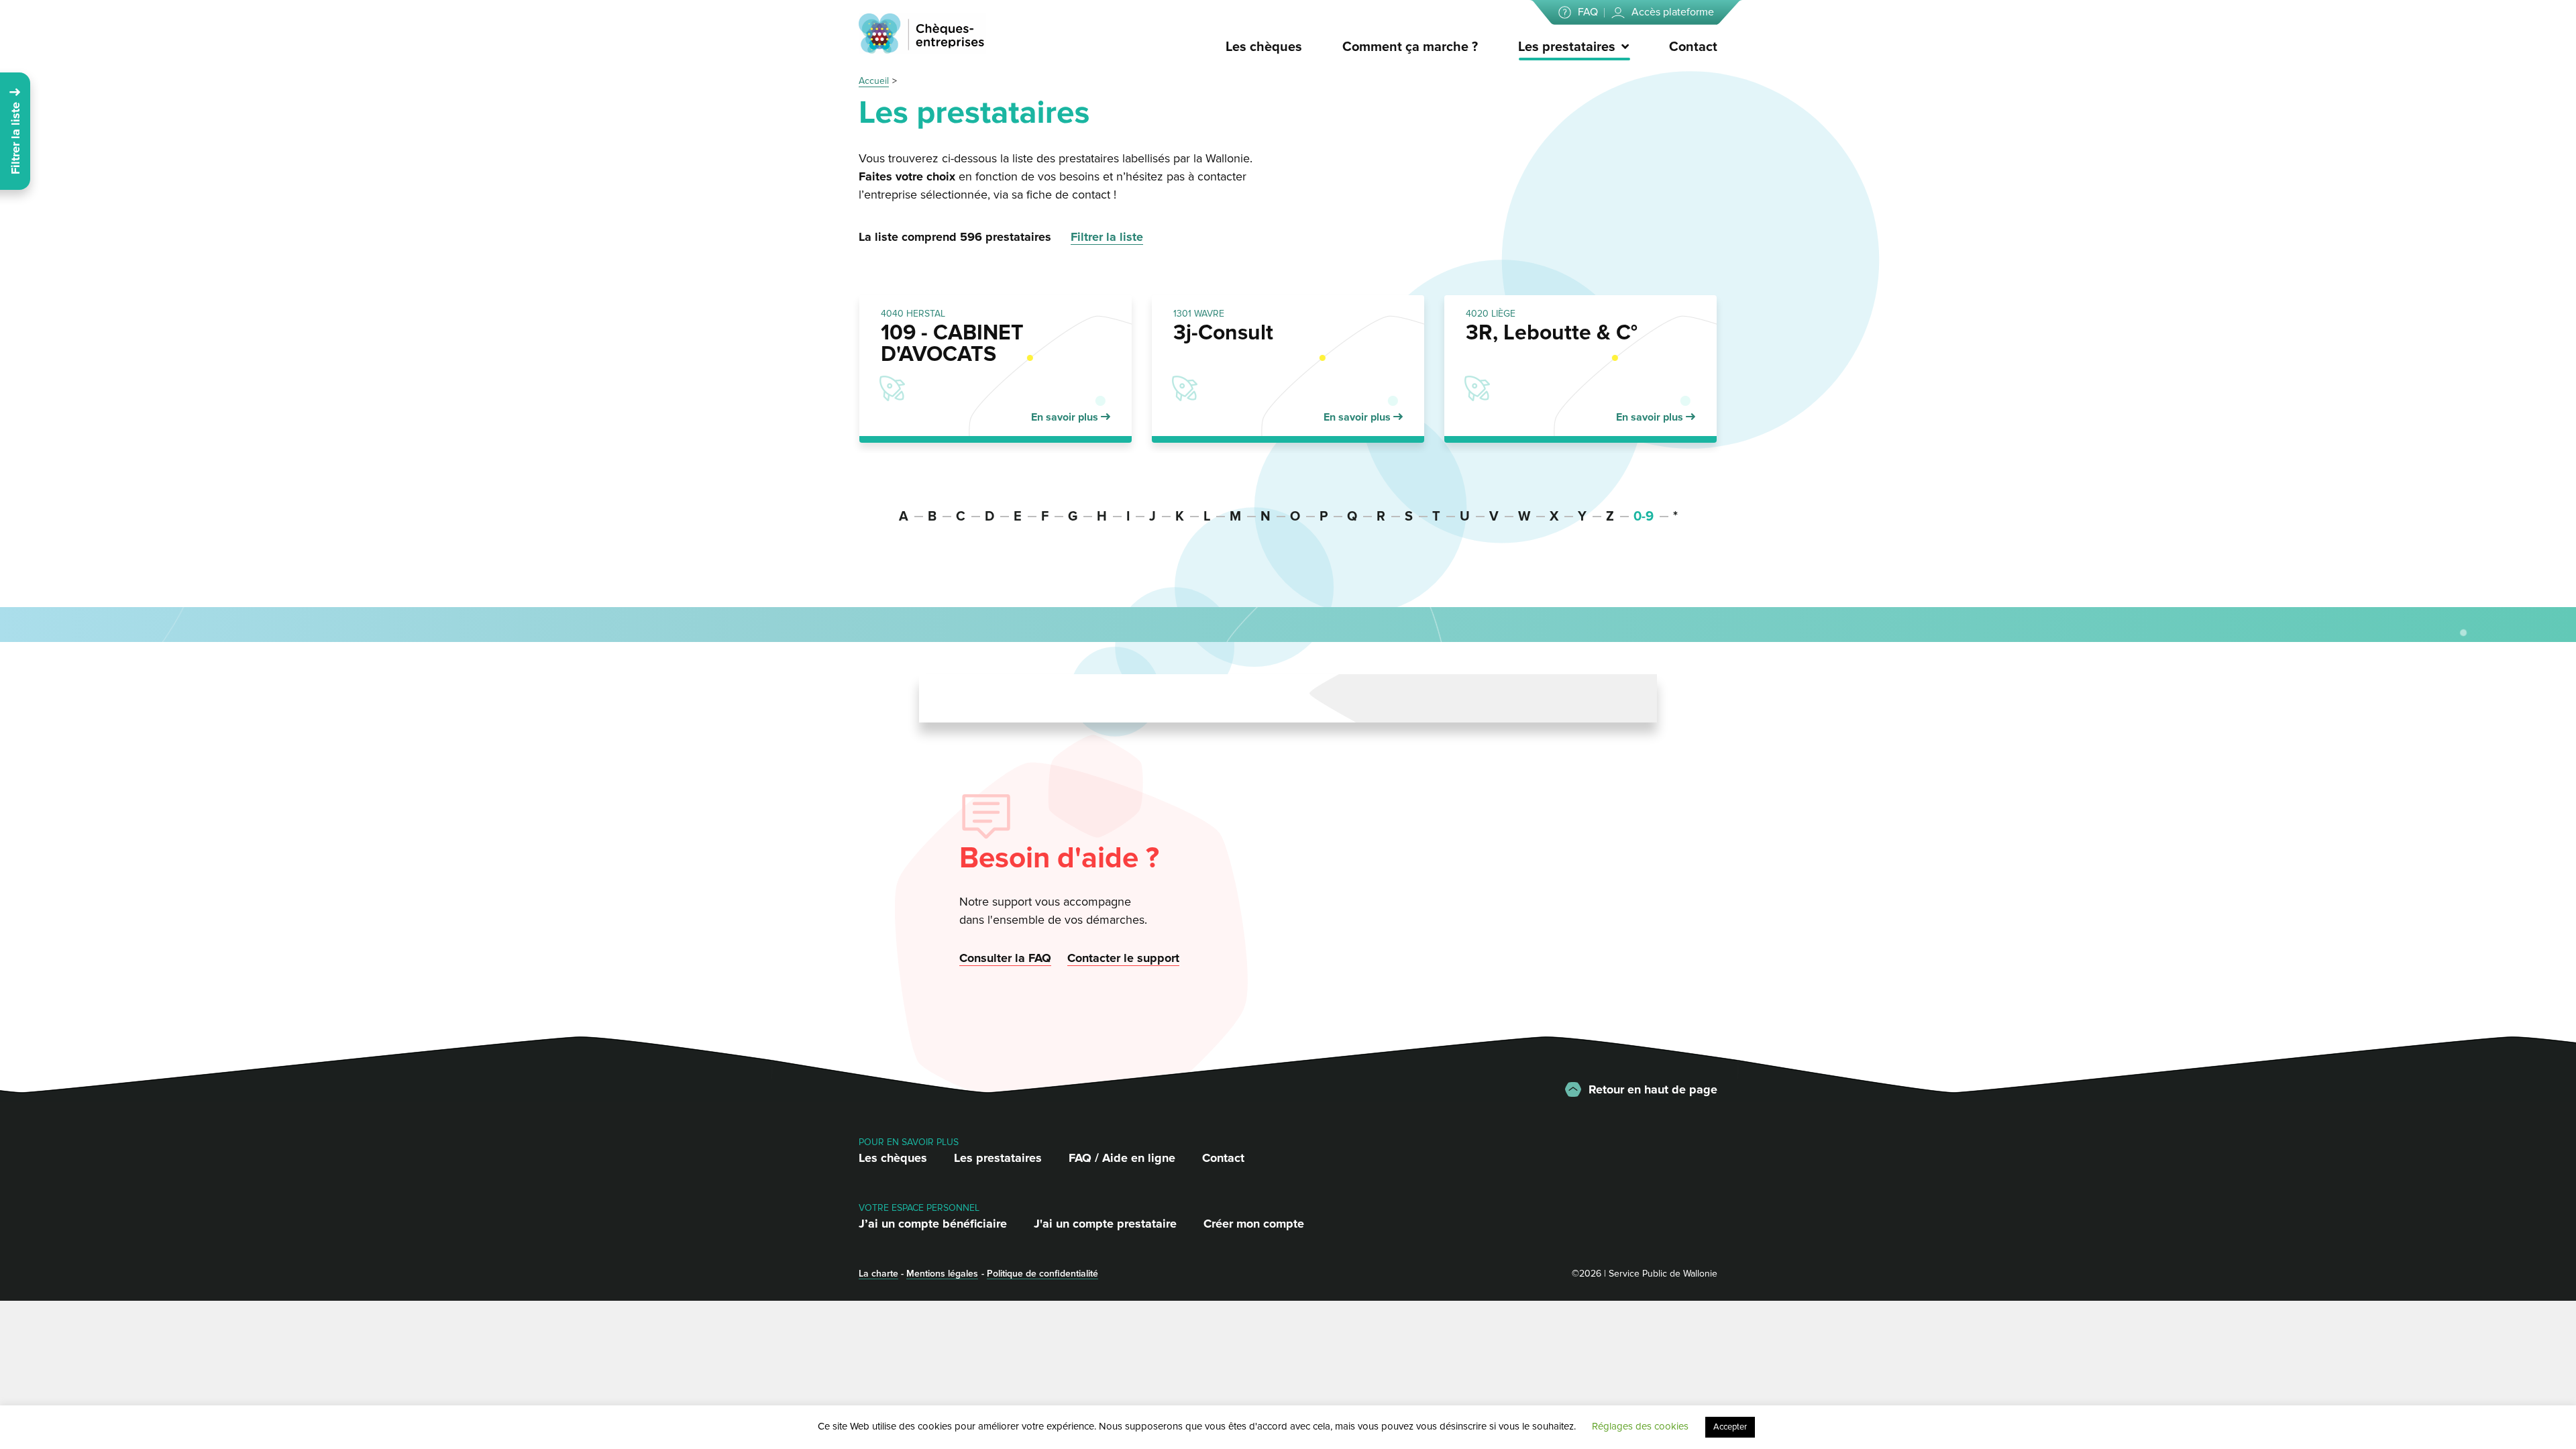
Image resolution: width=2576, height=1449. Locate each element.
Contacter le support (1123, 958)
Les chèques (1264, 47)
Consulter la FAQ (1005, 958)
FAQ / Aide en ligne (1122, 1158)
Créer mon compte (1254, 1224)
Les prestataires (1567, 47)
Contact (1693, 47)
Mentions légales (942, 1274)
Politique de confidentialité (1042, 1274)
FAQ (1588, 12)
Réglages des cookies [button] (1640, 1426)
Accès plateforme (1673, 12)
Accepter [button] (1730, 1427)
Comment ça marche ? (1410, 47)
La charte (878, 1274)
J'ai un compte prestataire (1105, 1224)
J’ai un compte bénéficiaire (933, 1224)
